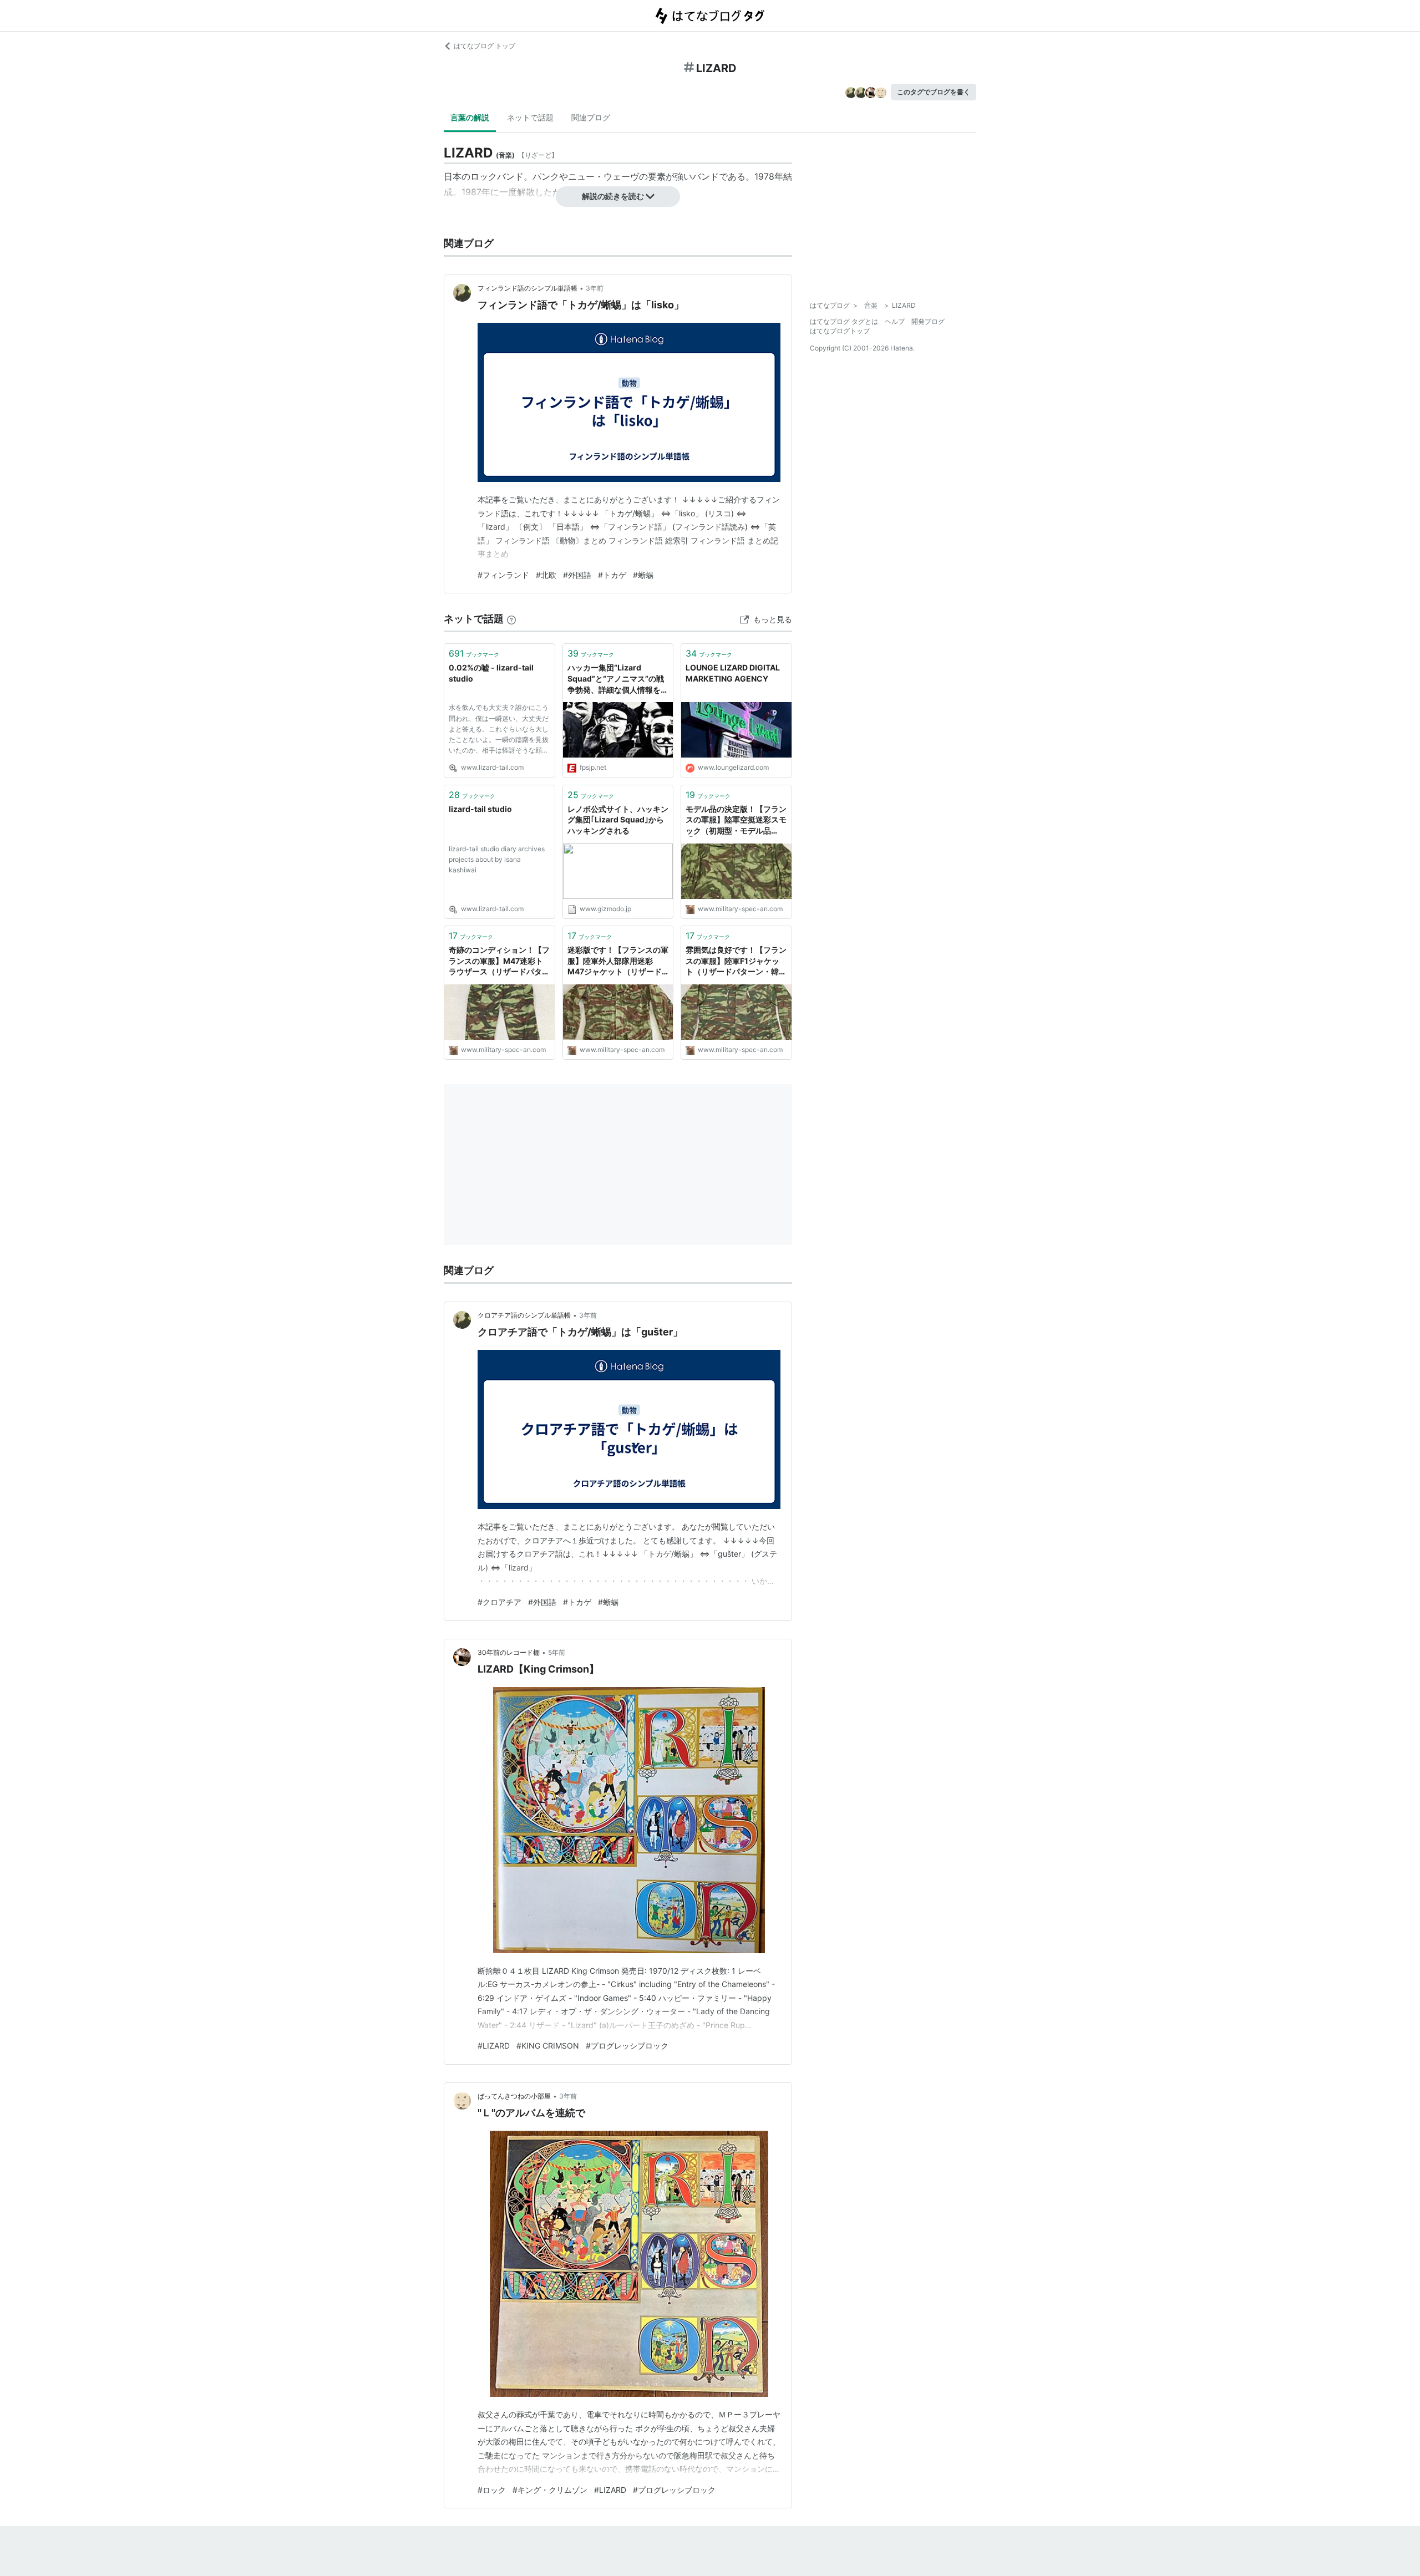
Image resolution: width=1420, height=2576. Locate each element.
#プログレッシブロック (627, 2046)
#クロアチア (499, 1602)
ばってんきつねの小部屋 (514, 2096)
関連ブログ (591, 117)
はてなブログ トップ (485, 46)
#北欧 (546, 575)
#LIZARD (494, 2046)
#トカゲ (612, 575)
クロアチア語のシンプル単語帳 (524, 1315)
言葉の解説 (470, 117)
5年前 (557, 1652)
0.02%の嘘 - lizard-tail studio (491, 673)
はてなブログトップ (840, 331)
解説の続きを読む (613, 196)
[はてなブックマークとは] (511, 619)
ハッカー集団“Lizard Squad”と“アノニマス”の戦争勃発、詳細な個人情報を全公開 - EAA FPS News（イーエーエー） (618, 679)
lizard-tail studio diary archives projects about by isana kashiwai (497, 859)
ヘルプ (895, 321)
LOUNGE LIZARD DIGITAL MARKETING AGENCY (733, 673)
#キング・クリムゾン (550, 2490)
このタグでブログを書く (934, 92)
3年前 (595, 288)
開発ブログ (928, 321)
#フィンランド (503, 575)
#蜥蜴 (643, 575)
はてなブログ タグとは (844, 321)
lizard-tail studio (480, 809)
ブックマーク (474, 653)
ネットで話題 (530, 117)
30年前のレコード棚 (509, 1652)
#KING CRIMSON (548, 2046)
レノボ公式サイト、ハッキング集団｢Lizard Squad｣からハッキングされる (618, 820)
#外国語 (577, 575)
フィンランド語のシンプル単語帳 (528, 288)
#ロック (492, 2490)
